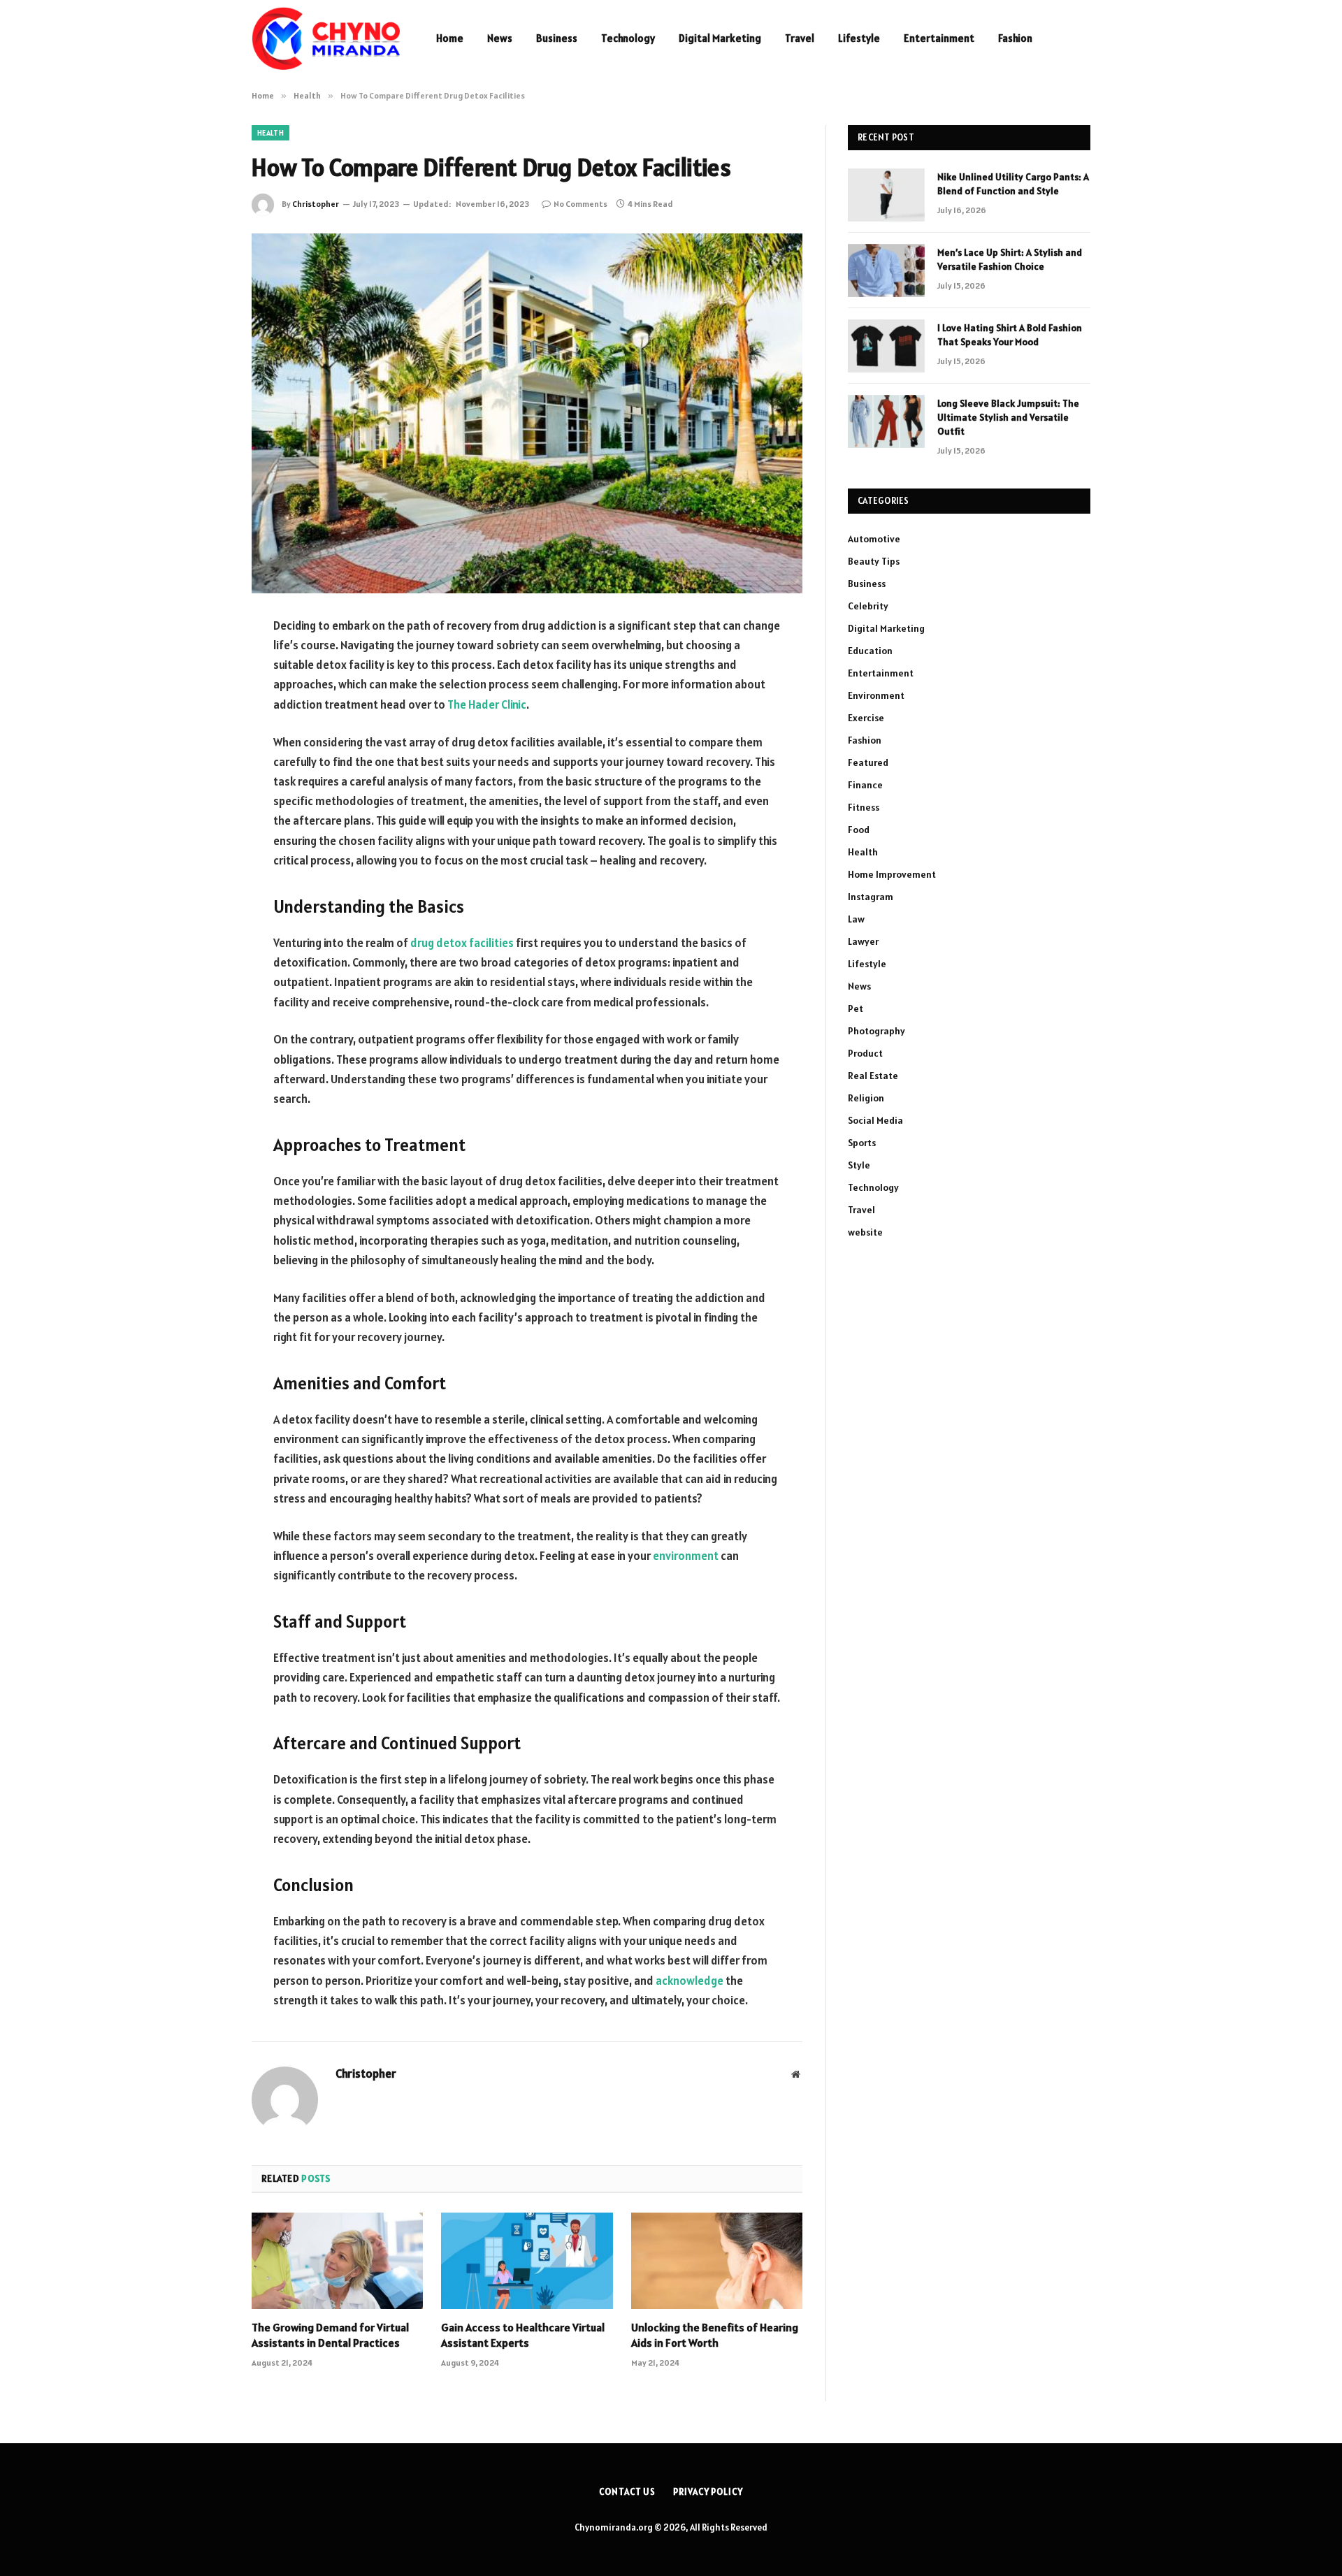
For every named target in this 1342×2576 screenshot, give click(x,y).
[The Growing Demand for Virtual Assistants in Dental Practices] (337, 2261)
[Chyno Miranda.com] (326, 38)
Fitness (864, 807)
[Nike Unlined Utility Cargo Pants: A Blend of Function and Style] (886, 195)
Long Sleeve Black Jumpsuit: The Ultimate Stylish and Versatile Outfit (1008, 417)
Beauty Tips (874, 561)
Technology (628, 38)
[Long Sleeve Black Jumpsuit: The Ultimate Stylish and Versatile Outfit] (886, 421)
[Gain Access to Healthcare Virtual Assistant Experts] (527, 2261)
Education (870, 651)
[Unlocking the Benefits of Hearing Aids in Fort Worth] (717, 2261)
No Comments (580, 204)
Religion (866, 1098)
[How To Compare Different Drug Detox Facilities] (527, 413)
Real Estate (873, 1076)
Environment (876, 695)
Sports (862, 1143)
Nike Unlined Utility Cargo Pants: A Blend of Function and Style (1013, 184)
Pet (856, 1008)
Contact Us (627, 2492)
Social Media (875, 1120)
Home (450, 38)
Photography (876, 1031)
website (865, 1232)
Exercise (866, 718)
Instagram (871, 897)
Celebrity (868, 606)
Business (557, 38)
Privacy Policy (708, 2492)
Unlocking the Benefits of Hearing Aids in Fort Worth (715, 2335)
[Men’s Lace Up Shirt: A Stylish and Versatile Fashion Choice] (886, 270)
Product (865, 1053)
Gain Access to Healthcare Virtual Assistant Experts (523, 2335)
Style (859, 1165)
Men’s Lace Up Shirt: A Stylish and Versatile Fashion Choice (1010, 259)
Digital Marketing (720, 38)
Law (856, 919)
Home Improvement (892, 874)
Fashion (1015, 38)
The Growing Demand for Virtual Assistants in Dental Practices (330, 2335)
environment (686, 1556)
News (500, 38)
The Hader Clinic (487, 704)
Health (270, 133)
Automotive (874, 539)
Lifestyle (859, 38)
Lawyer (863, 941)
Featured (868, 762)
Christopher (316, 204)
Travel (800, 38)
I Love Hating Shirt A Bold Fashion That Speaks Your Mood (1010, 335)
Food (859, 830)
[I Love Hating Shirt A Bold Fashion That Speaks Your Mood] (886, 346)
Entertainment (939, 38)
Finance (865, 785)
